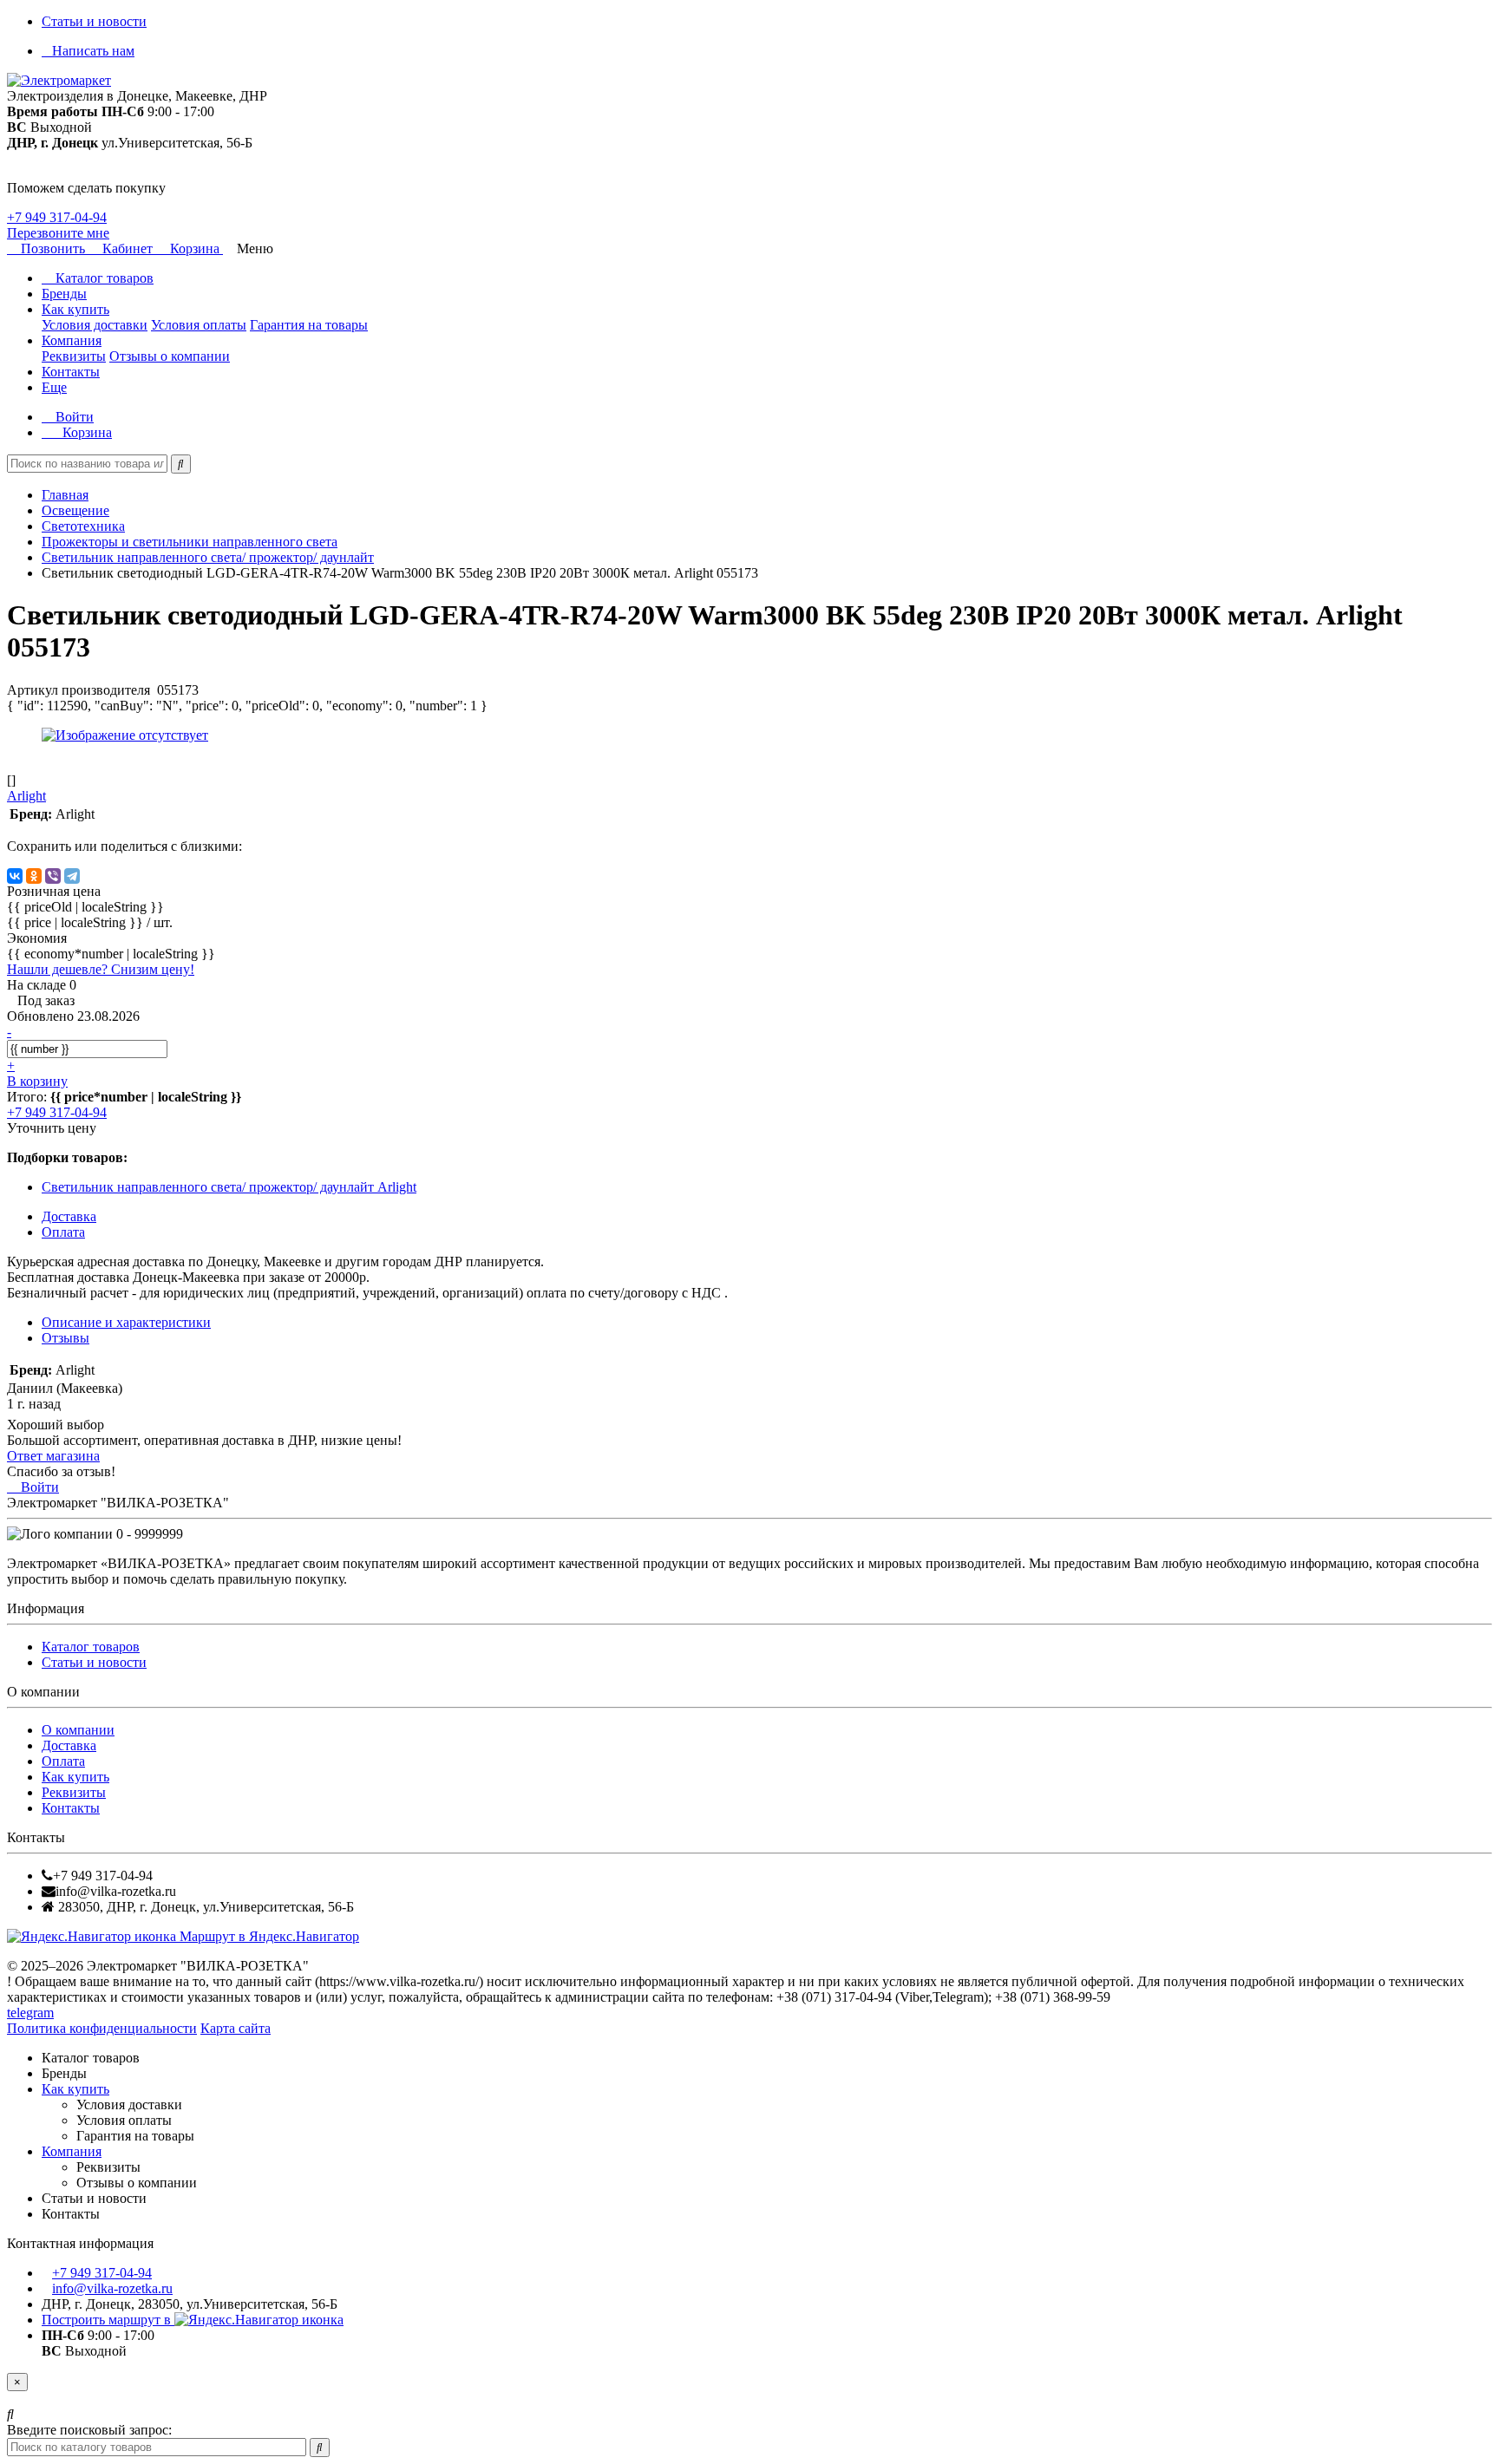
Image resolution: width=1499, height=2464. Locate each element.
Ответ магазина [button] (53, 1456)
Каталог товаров (103, 278)
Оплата (63, 1761)
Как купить (75, 309)
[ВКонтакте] (15, 876)
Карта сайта (236, 2028)
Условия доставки (95, 325)
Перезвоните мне (58, 233)
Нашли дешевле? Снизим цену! (101, 969)
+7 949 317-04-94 (57, 217)
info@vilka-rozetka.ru (112, 2288)
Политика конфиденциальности (102, 2028)
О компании (78, 1730)
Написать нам (93, 51)
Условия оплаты (199, 325)
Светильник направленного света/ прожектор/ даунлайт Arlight (229, 1187)
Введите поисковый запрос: (89, 2430)
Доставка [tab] (69, 1216)
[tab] (65, 1338)
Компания (72, 340)
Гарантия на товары (309, 325)
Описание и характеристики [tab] (126, 1322)
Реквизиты (74, 356)
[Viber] (53, 876)
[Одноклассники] (34, 876)
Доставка (69, 1745)
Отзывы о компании (170, 356)
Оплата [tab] (63, 1232)
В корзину (37, 1081)
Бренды (64, 294)
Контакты (71, 372)
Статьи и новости (94, 21)
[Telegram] (72, 876)
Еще (54, 387)
